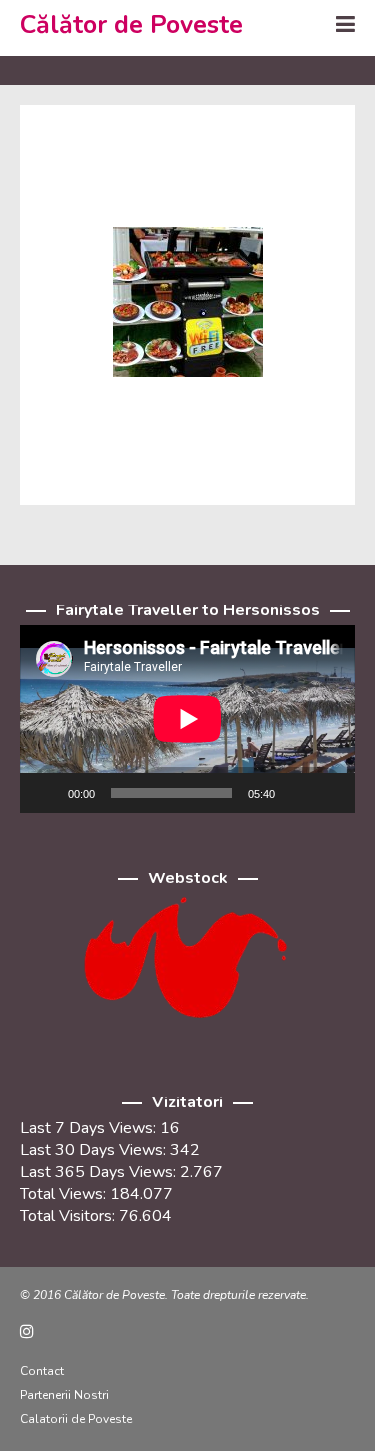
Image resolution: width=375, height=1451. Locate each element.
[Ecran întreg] (329, 793)
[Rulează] (46, 793)
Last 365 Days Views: (100, 1172)
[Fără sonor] (297, 793)
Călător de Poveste (131, 25)
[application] (187, 719)
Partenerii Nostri (64, 1395)
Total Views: (65, 1194)
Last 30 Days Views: (95, 1150)
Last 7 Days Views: (90, 1128)
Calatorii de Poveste (76, 1419)
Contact (42, 1371)
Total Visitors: (69, 1216)
